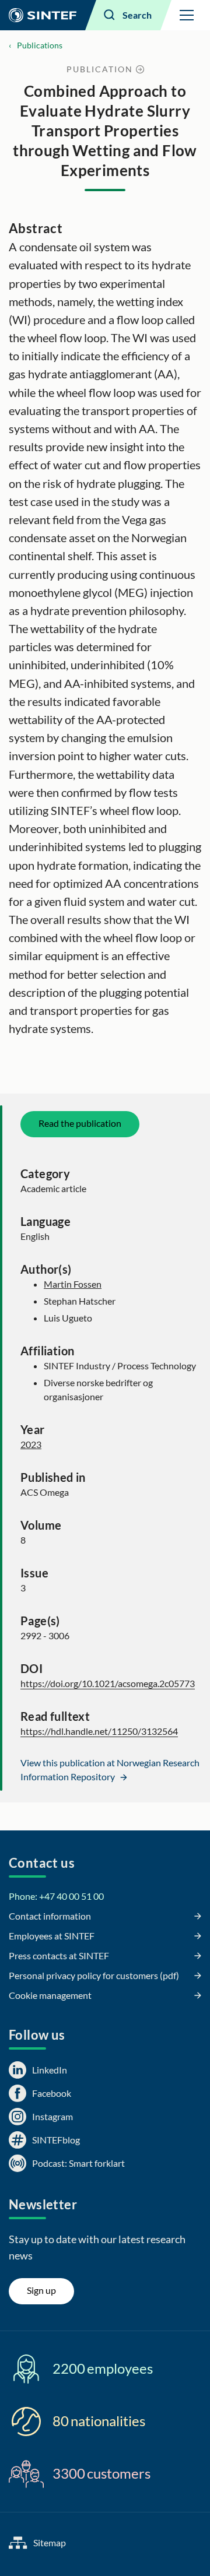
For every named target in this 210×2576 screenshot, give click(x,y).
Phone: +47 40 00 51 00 (56, 1896)
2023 (31, 1444)
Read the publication (80, 1123)
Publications (40, 45)
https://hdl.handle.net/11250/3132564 (99, 1731)
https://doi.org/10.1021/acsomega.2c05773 (108, 1683)
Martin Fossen (73, 1284)
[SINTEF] (43, 15)
